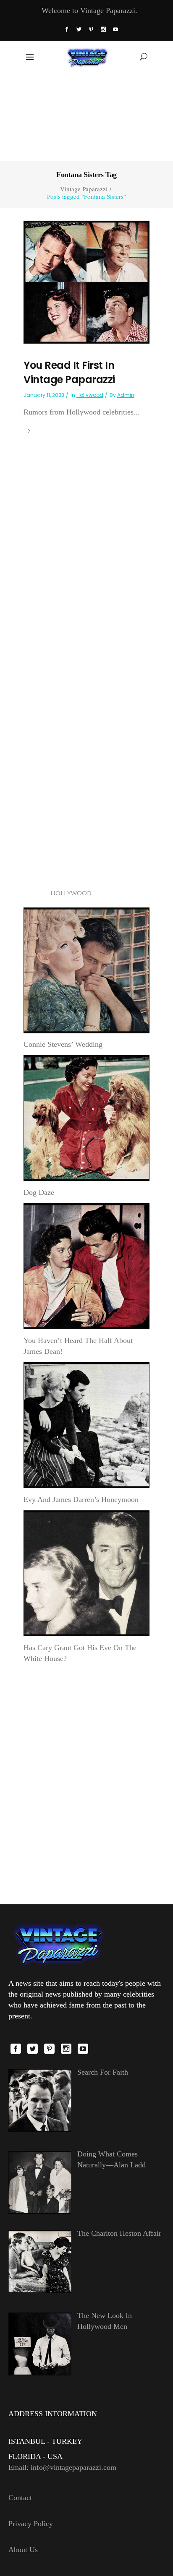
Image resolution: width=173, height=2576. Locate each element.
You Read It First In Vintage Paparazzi (69, 372)
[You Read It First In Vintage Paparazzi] (86, 282)
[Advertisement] (86, 116)
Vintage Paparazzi (84, 189)
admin (126, 395)
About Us (23, 2550)
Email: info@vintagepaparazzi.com (62, 2467)
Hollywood (90, 395)
